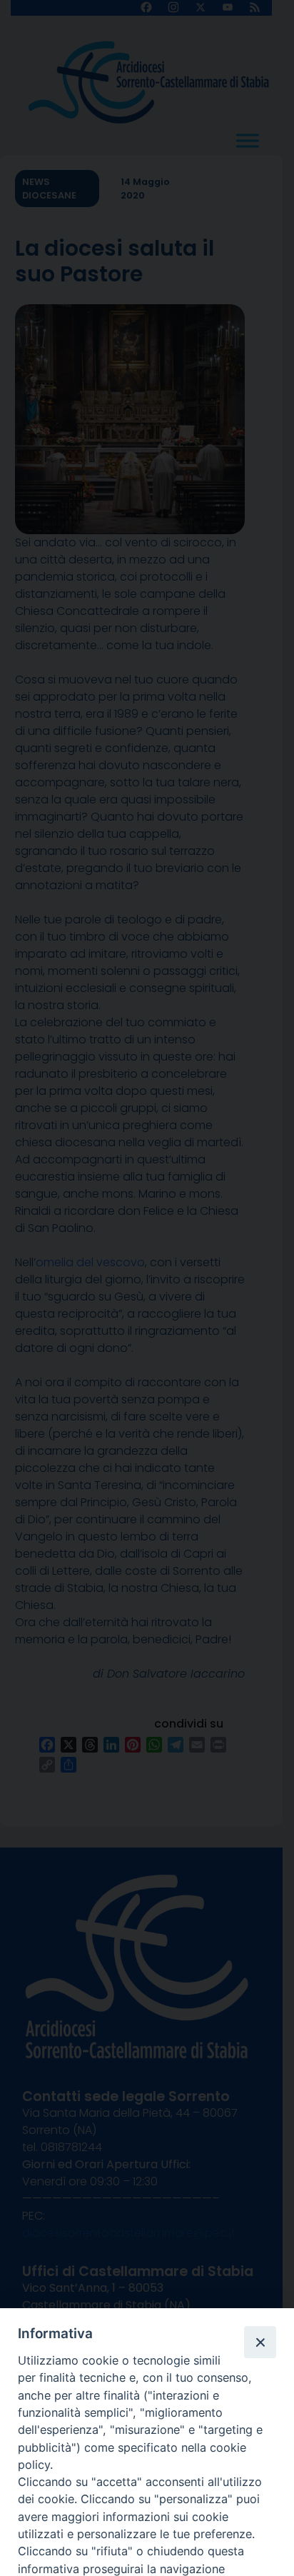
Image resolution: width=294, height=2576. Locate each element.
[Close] (260, 2342)
